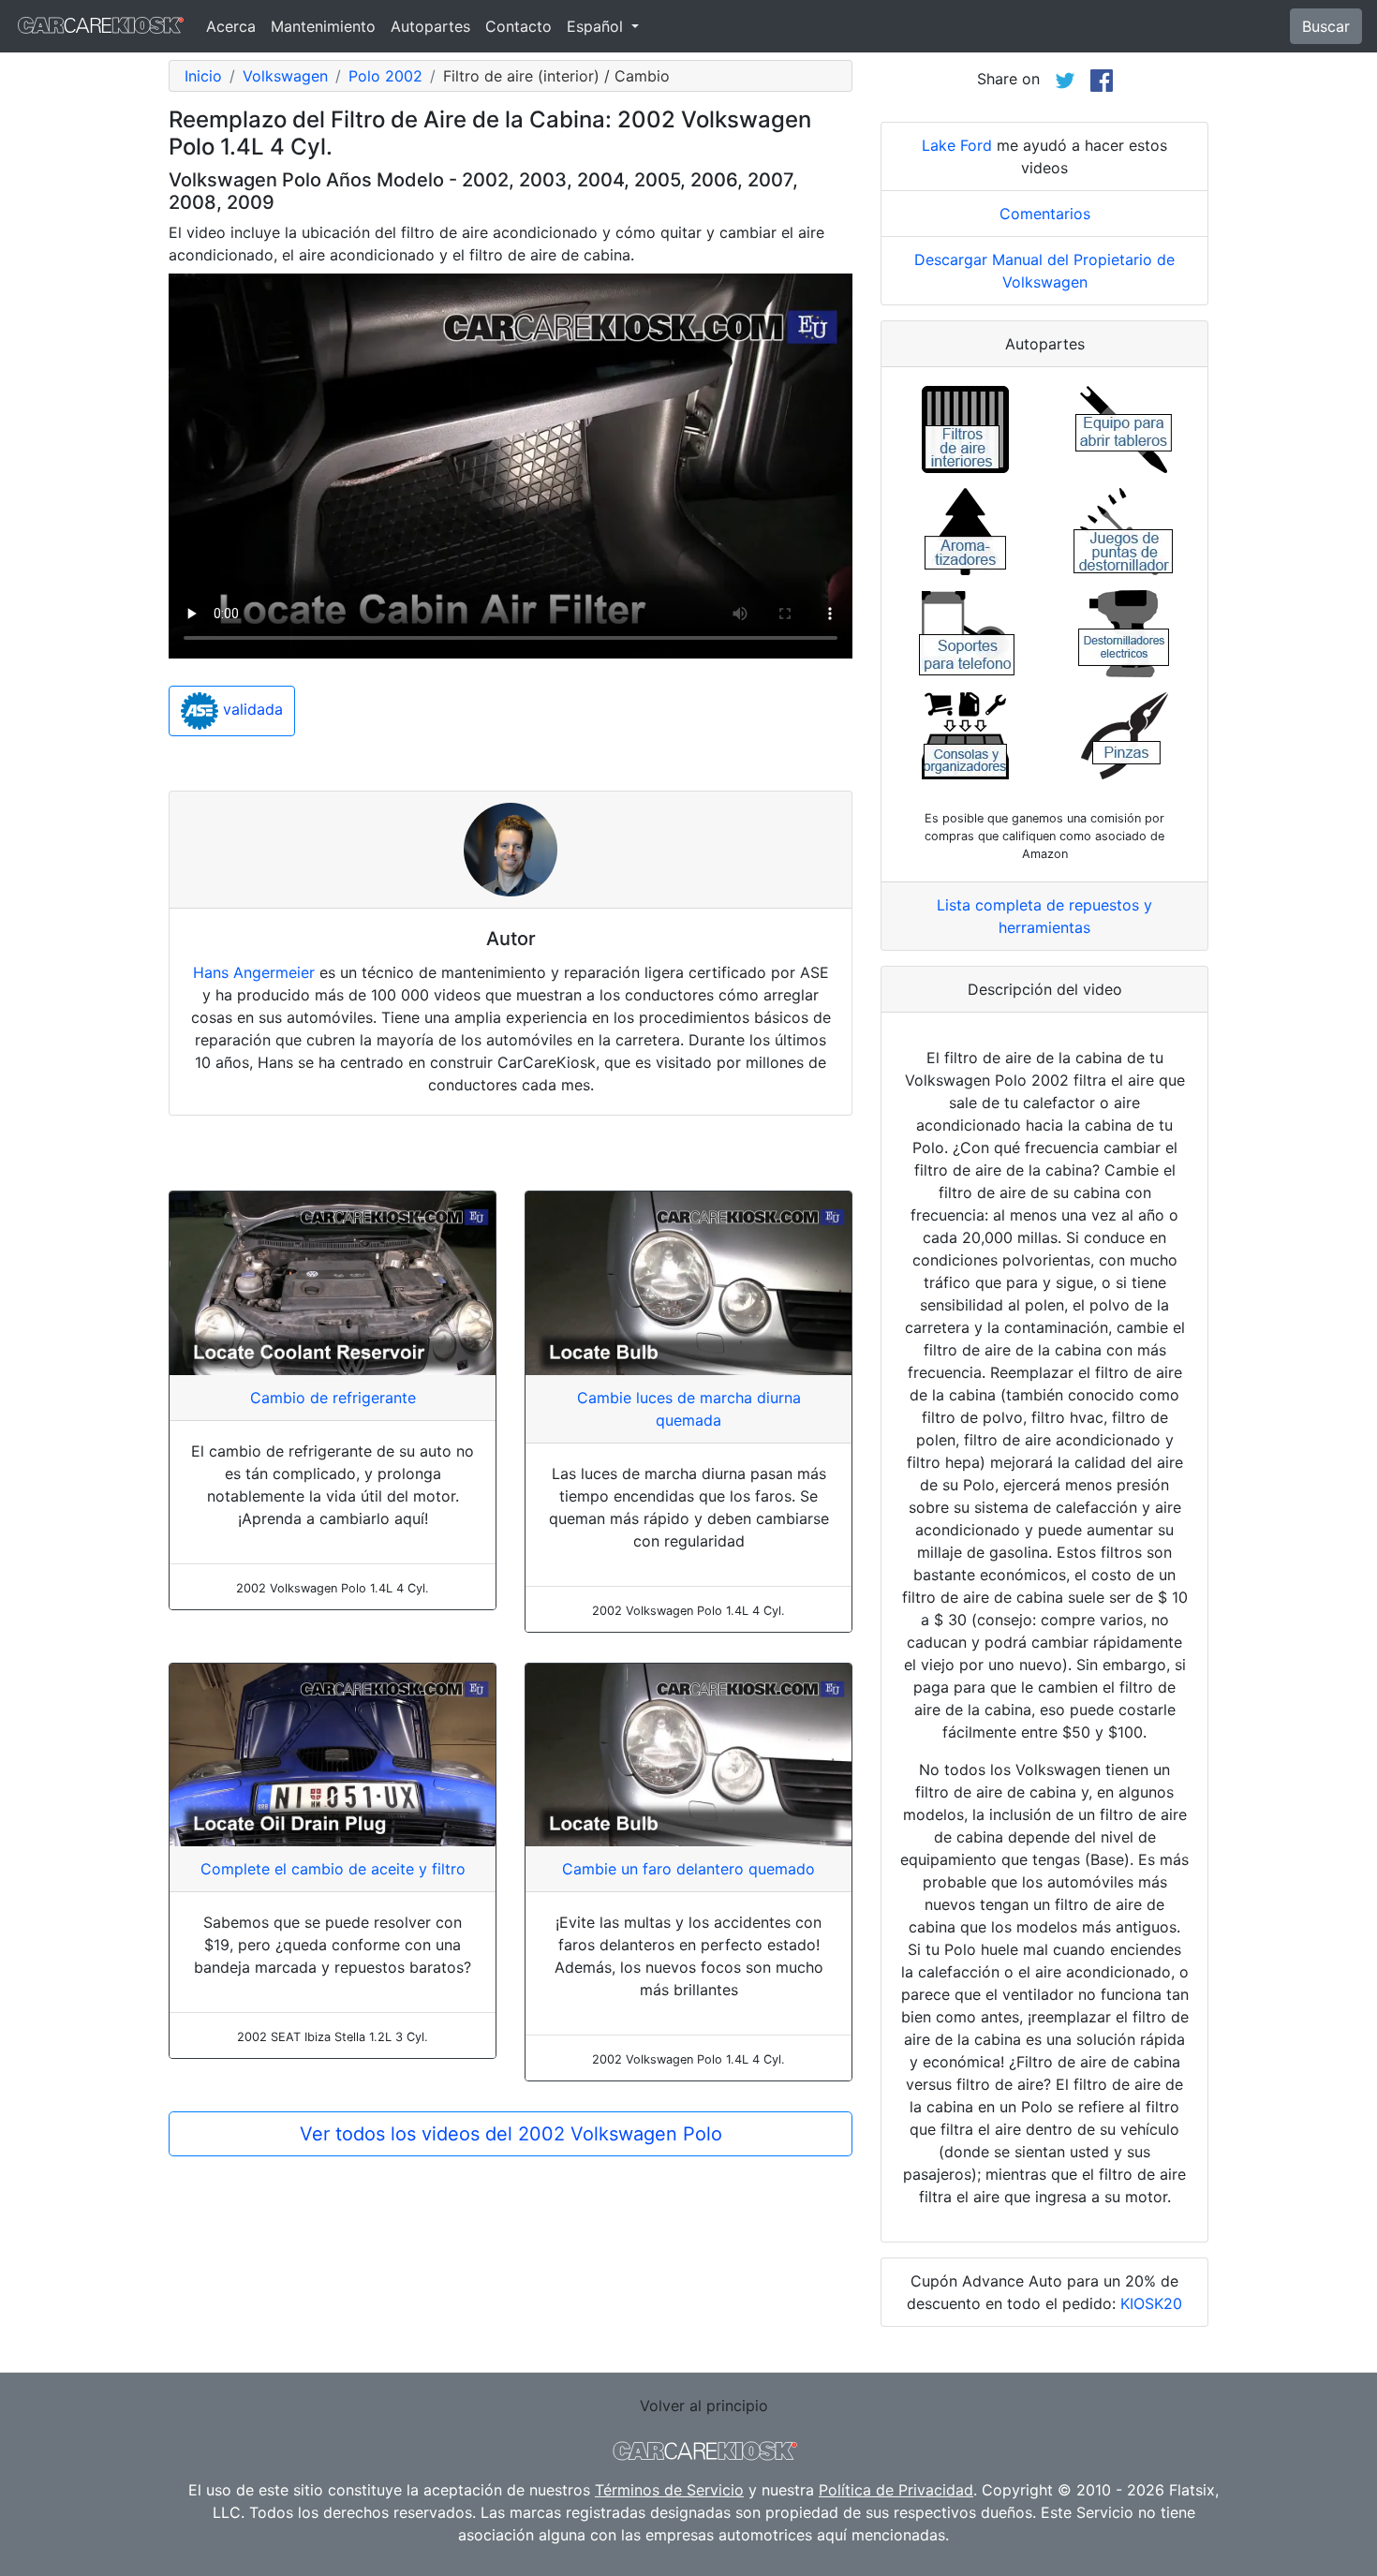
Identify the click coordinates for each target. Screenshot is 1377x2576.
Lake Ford (957, 145)
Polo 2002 (385, 76)
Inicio (203, 76)
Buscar (1326, 26)
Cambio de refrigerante (333, 1398)
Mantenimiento (323, 26)
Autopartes (430, 26)
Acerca (231, 26)
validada (251, 710)
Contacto (518, 26)
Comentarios (1045, 214)
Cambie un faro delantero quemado (688, 1869)
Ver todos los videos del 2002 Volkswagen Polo (511, 2134)
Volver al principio (704, 2406)
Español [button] (597, 26)
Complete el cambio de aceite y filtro (333, 1869)
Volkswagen (285, 76)
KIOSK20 (1151, 2303)
